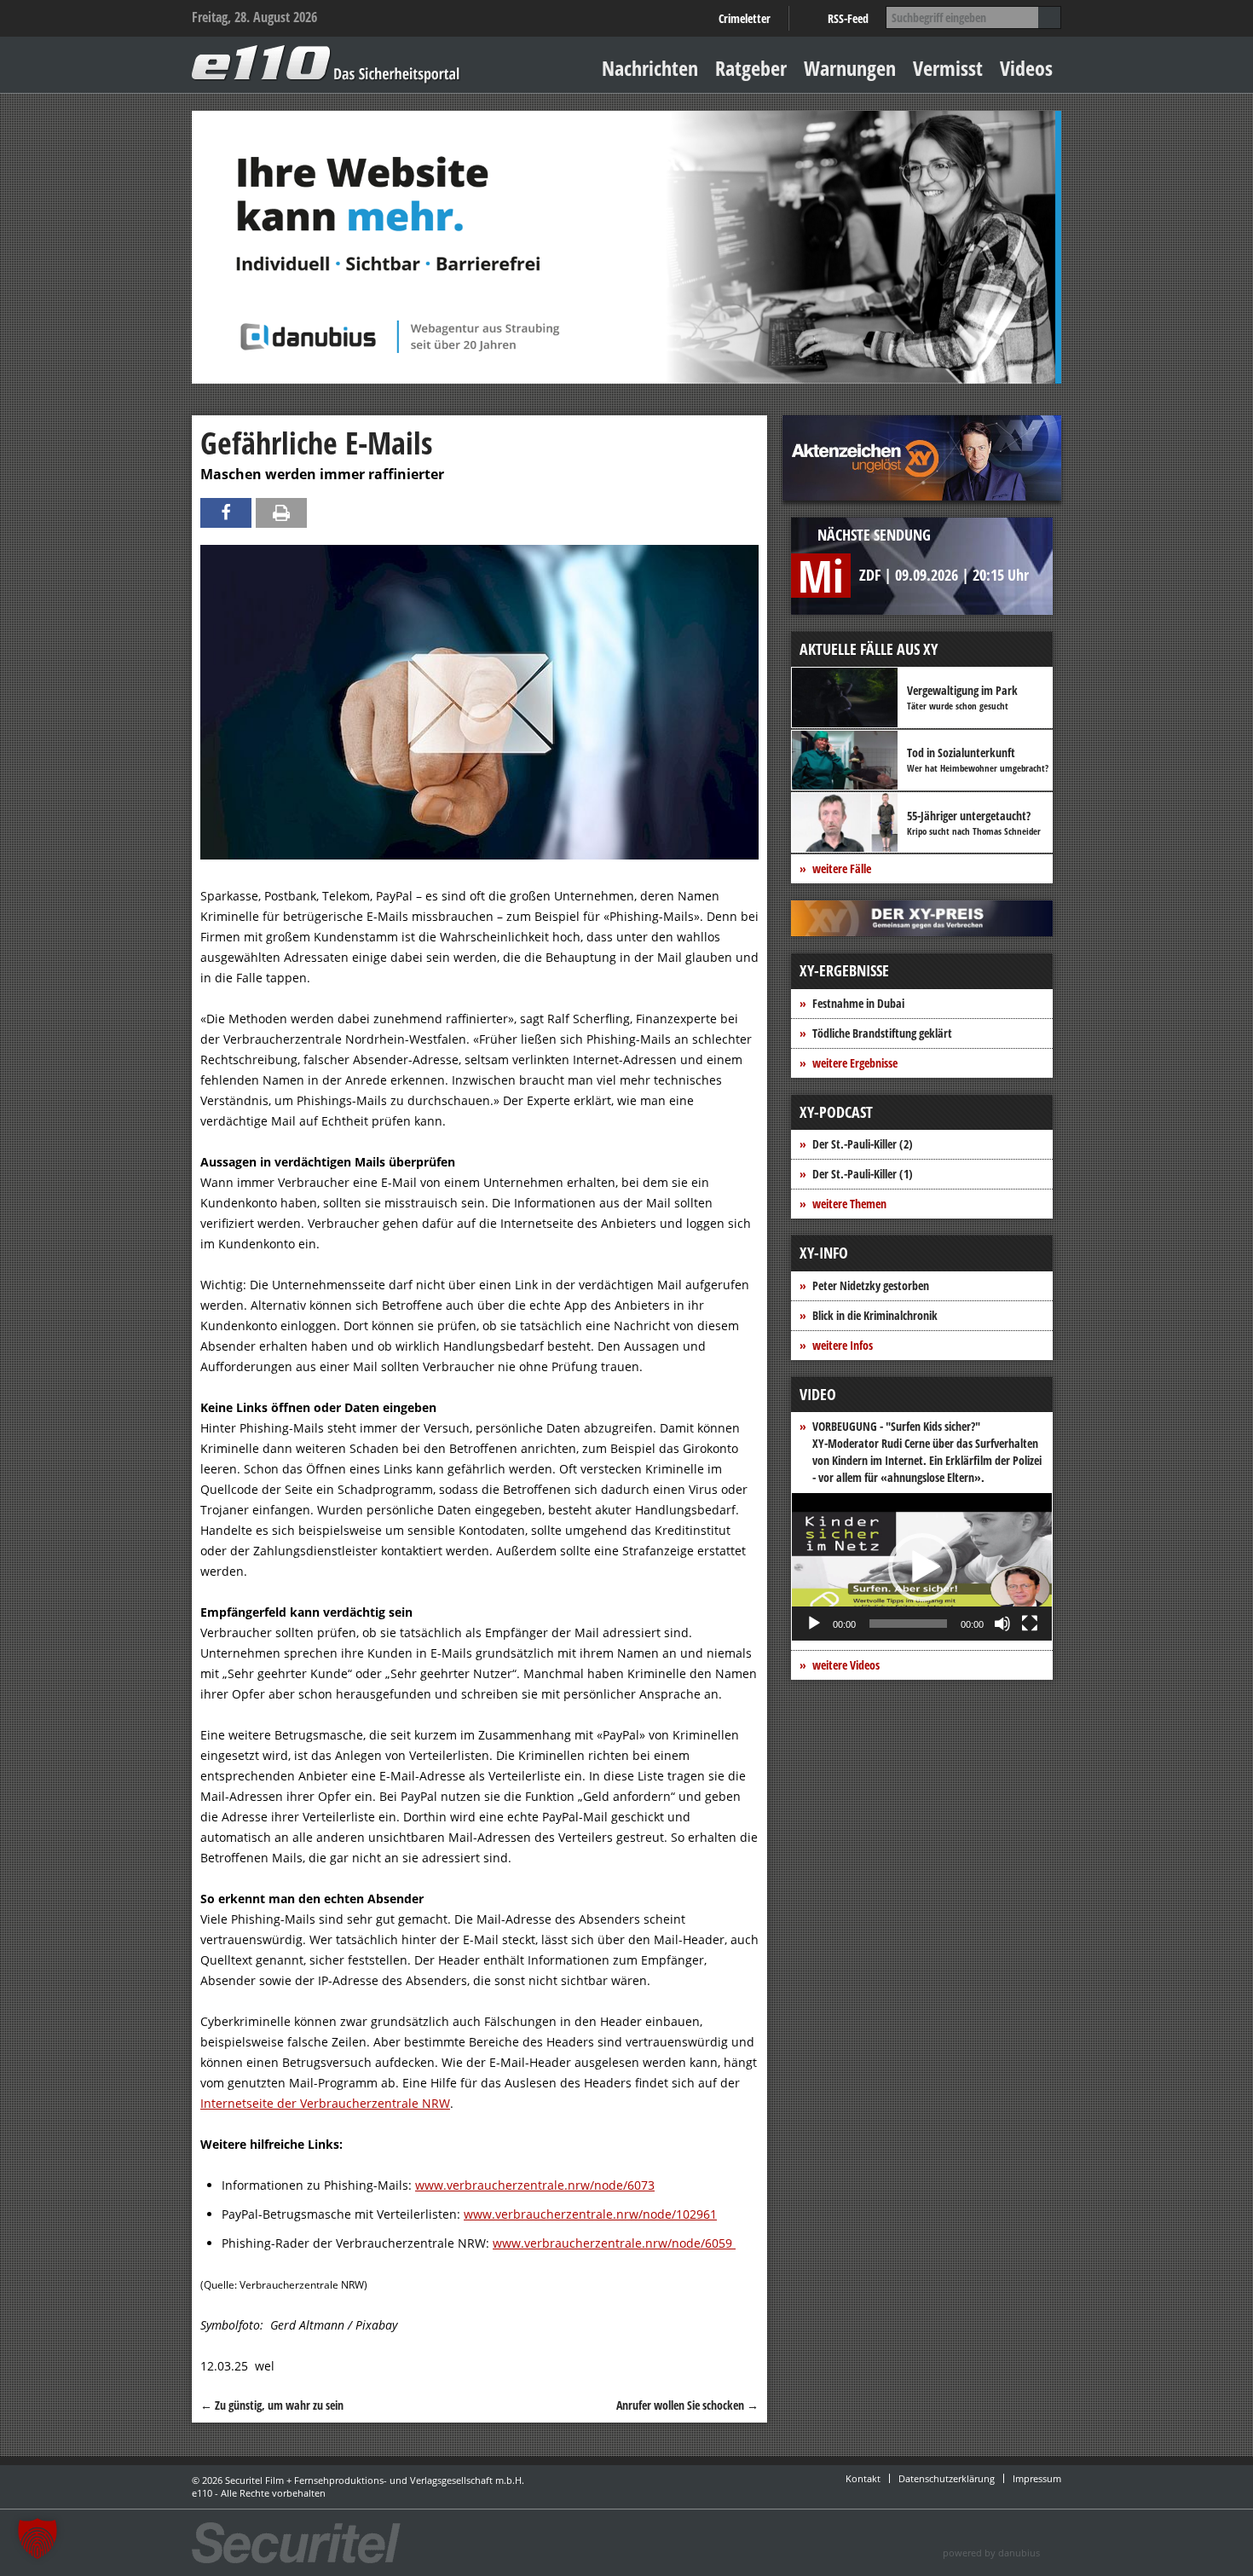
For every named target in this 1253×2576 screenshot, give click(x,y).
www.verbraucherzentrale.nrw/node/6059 (614, 2243)
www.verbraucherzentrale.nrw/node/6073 (535, 2185)
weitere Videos (846, 1665)
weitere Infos (843, 1345)
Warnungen (850, 68)
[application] (922, 1567)
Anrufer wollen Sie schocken (687, 2405)
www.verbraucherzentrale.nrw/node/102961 (590, 2214)
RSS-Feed (848, 18)
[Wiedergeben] (814, 1624)
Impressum (1037, 2478)
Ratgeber (751, 68)
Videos (1026, 68)
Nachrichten (650, 68)
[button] (922, 1567)
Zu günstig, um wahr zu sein (272, 2405)
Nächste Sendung (874, 535)
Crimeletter (745, 18)
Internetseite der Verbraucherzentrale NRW (325, 2103)
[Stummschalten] (1002, 1624)
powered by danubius (991, 2553)
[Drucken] (281, 513)
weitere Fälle (842, 868)
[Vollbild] (1030, 1624)
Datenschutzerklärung (947, 2478)
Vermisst (948, 68)
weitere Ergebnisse (855, 1063)
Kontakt (863, 2478)
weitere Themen (849, 1204)
